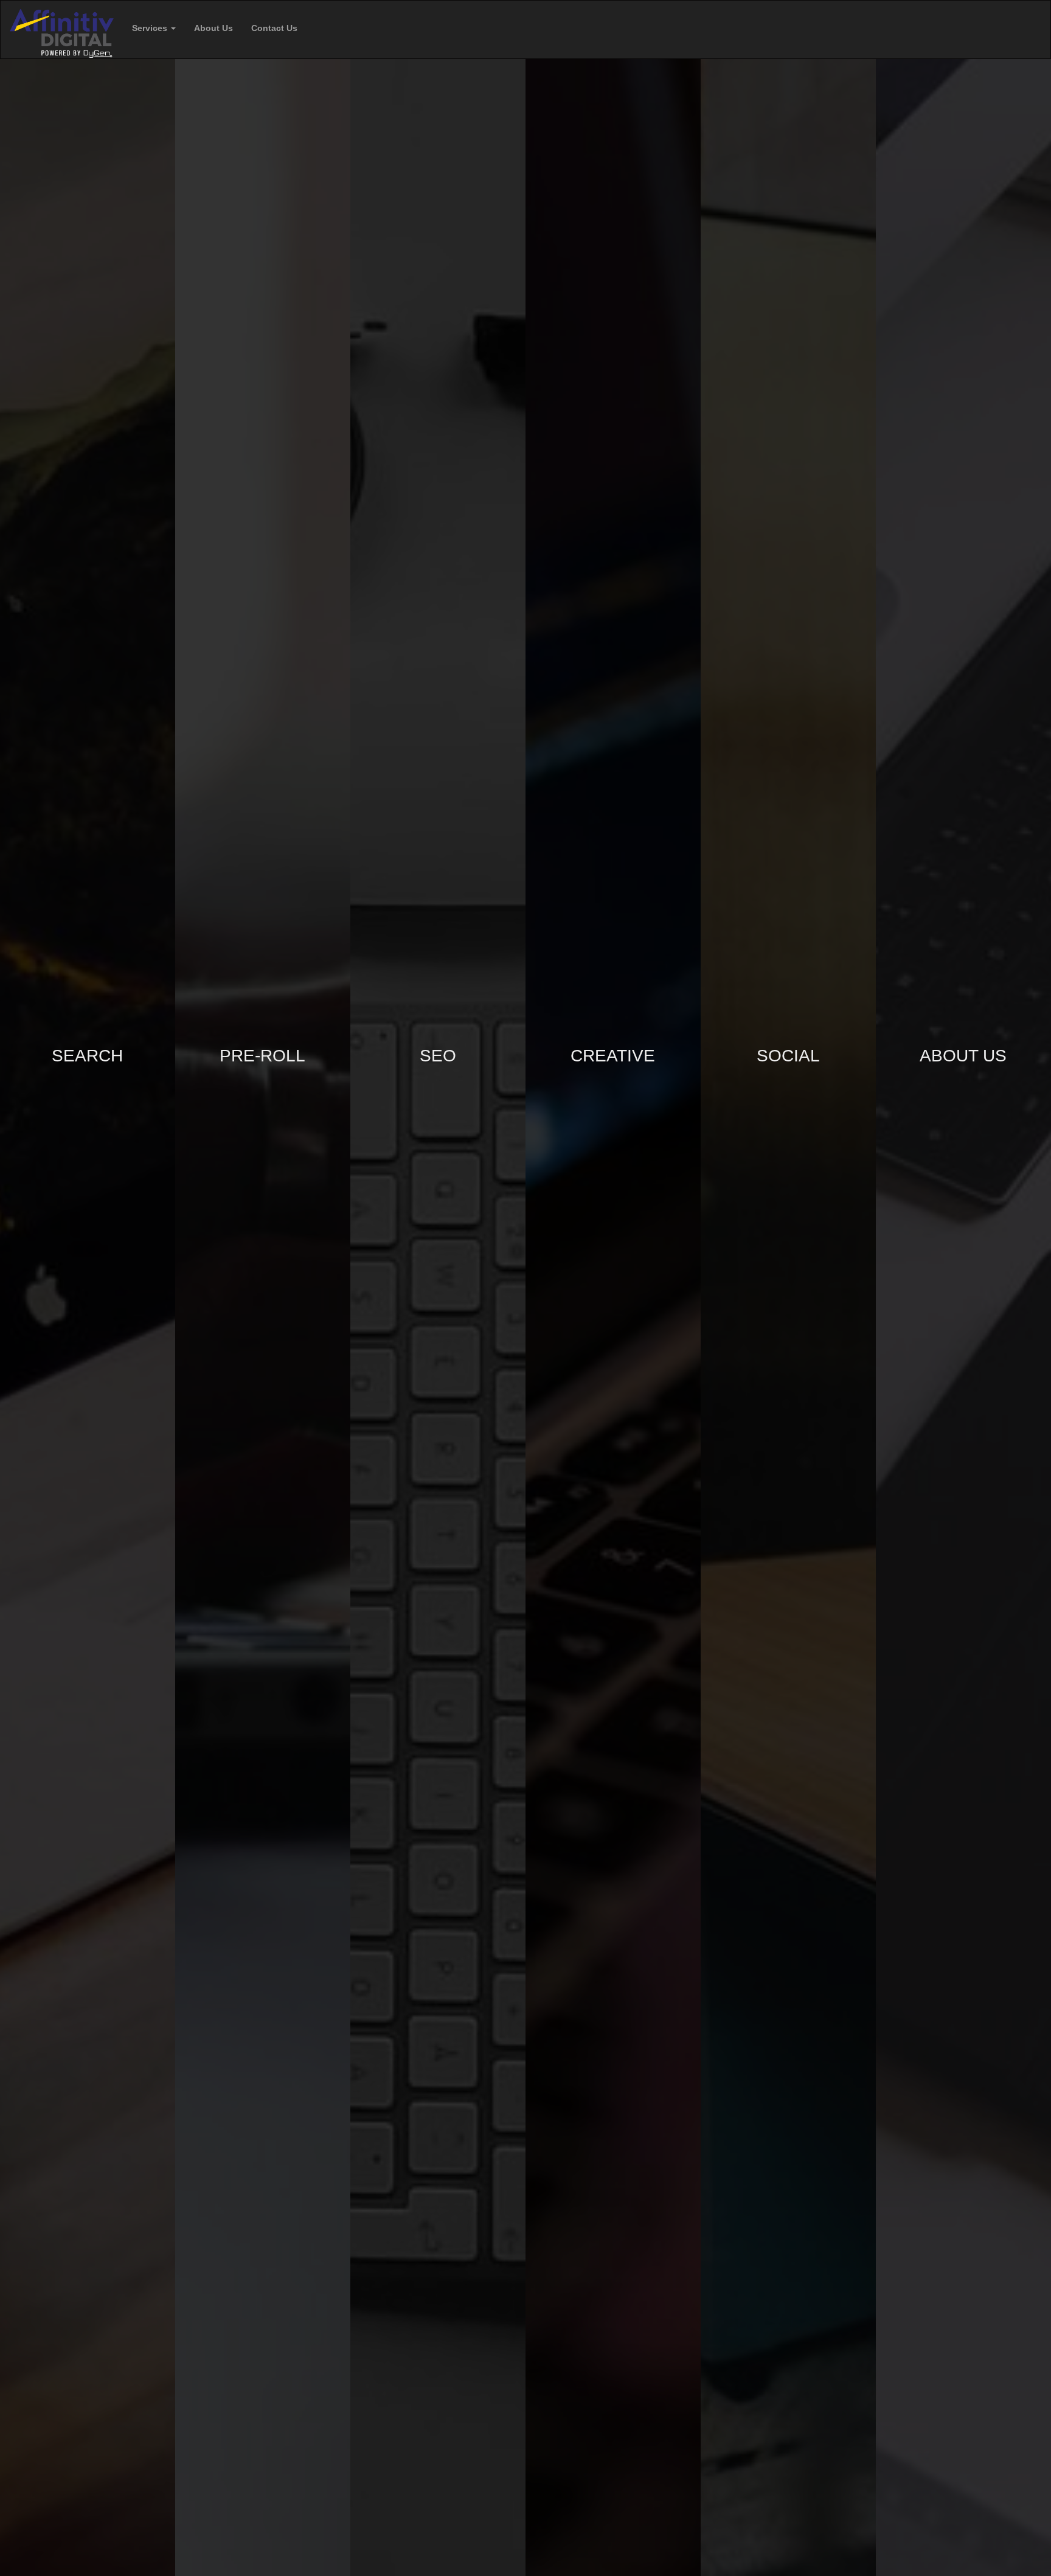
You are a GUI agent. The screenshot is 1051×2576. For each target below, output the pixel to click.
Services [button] (151, 28)
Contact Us (274, 28)
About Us (213, 28)
